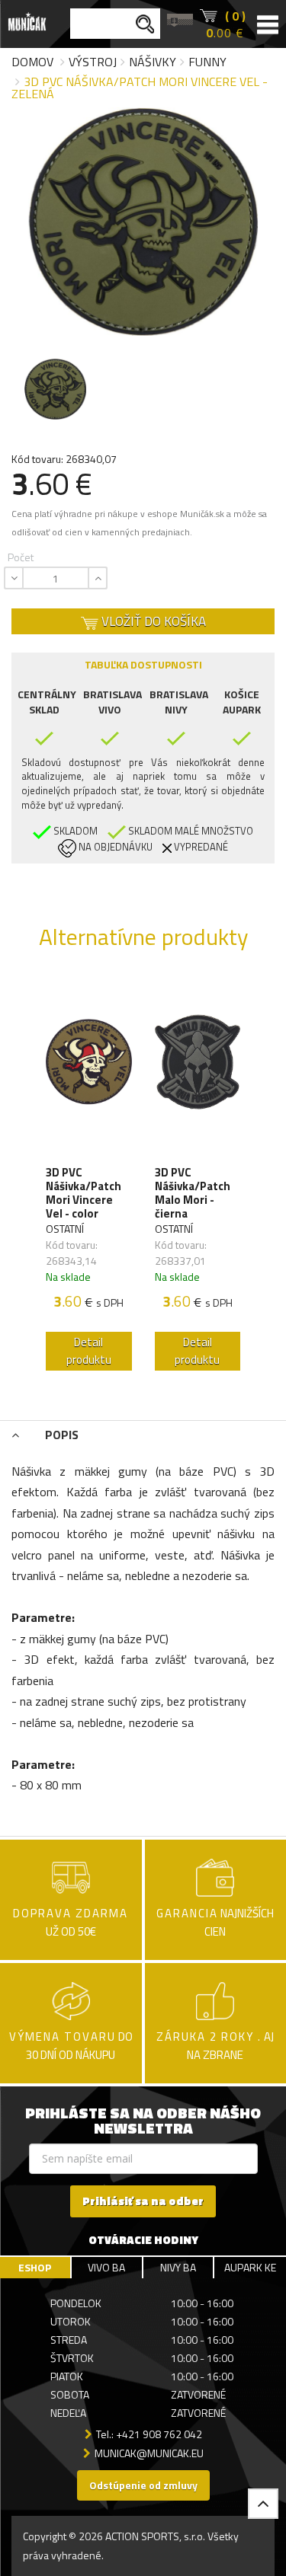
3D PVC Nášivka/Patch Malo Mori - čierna (193, 1193)
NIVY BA (178, 2267)
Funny (207, 62)
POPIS (60, 1435)
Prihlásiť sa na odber (143, 2201)
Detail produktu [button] (89, 1351)
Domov (32, 62)
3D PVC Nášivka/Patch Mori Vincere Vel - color (84, 1193)
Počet (21, 557)
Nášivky (153, 62)
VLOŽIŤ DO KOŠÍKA (152, 621)
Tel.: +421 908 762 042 (149, 2434)
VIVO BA (106, 2267)
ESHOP (35, 2267)
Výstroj (93, 62)
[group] (89, 1177)
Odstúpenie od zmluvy (143, 2485)
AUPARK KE (250, 2267)
